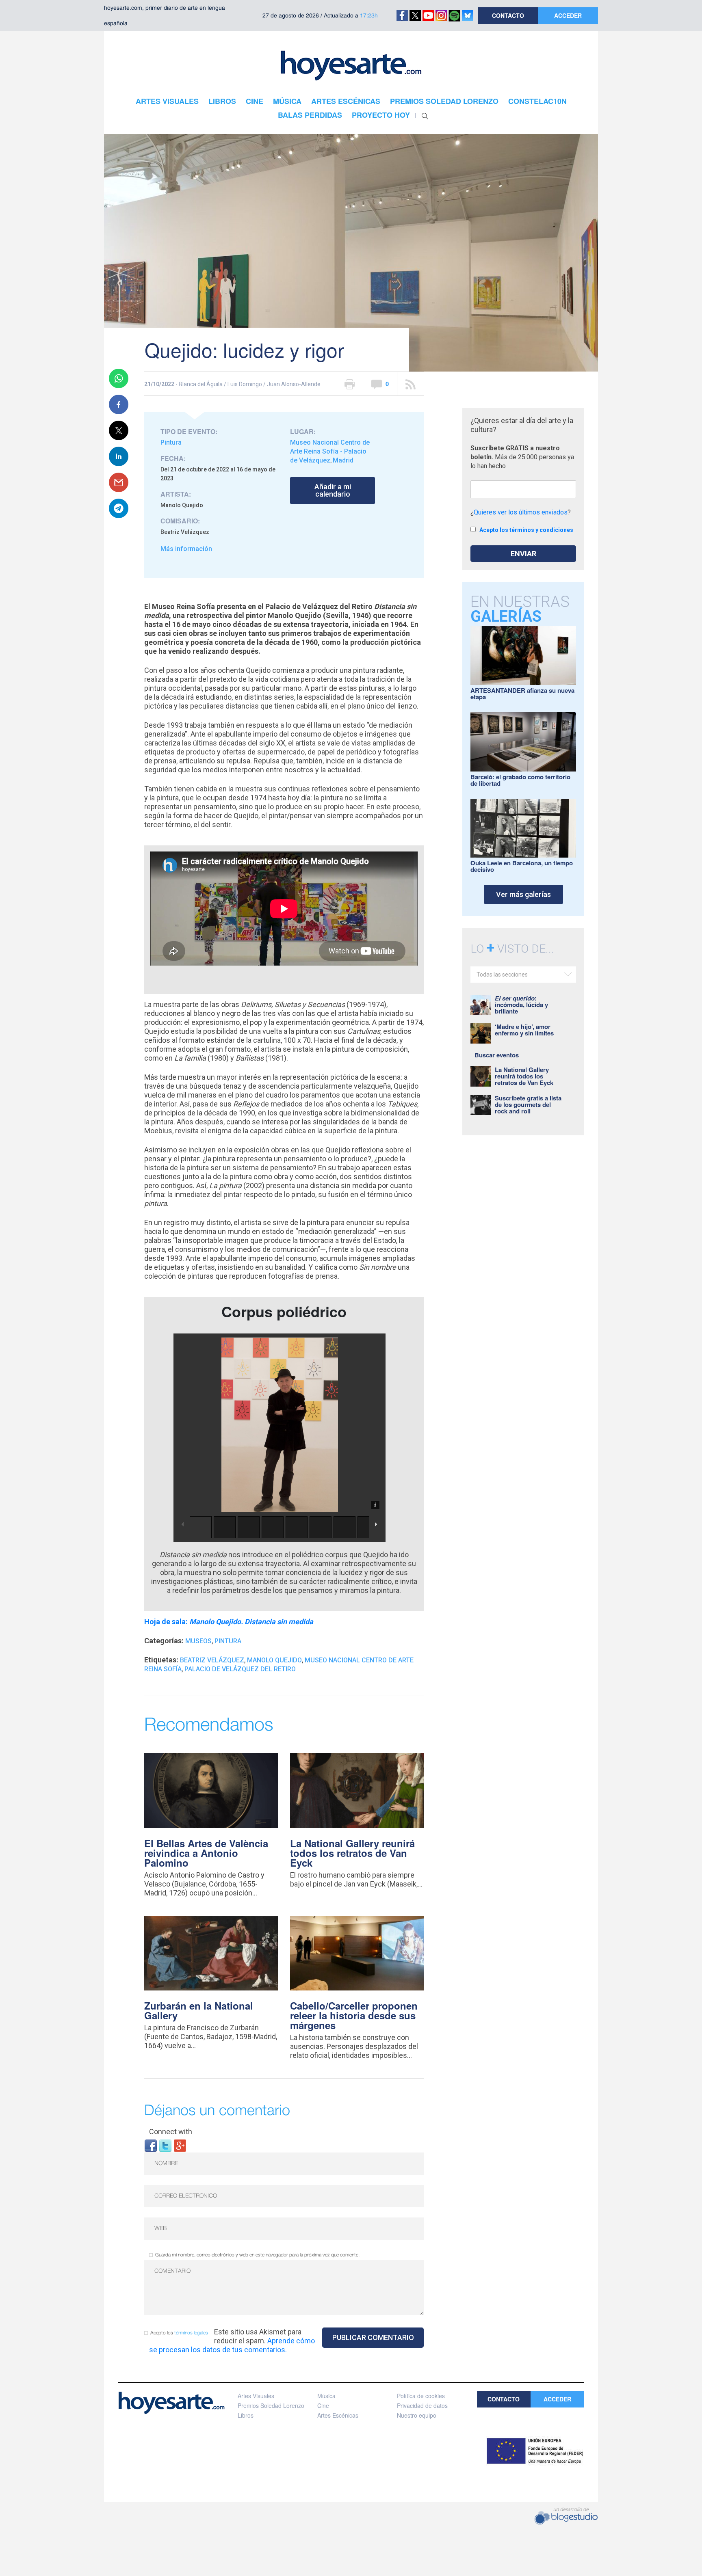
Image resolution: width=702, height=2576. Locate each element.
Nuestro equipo (417, 2415)
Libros (246, 2415)
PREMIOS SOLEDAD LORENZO (444, 101)
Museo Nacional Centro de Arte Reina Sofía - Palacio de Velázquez (330, 451)
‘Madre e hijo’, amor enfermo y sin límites (524, 1030)
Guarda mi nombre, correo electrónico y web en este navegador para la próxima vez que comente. (257, 2255)
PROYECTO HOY (381, 115)
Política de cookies (421, 2396)
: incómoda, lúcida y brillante (521, 1005)
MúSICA (287, 101)
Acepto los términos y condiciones (526, 530)
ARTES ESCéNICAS (346, 101)
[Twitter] (165, 2145)
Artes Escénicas (338, 2415)
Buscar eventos (497, 1055)
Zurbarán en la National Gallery (199, 2010)
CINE (255, 101)
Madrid (343, 460)
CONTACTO (508, 15)
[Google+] (180, 2145)
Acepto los (179, 2333)
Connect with (171, 2132)
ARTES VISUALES (167, 101)
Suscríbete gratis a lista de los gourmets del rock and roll (528, 1104)
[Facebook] (151, 2145)
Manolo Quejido (274, 1660)
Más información (186, 549)
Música (326, 2396)
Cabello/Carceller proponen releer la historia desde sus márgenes (354, 2015)
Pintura (171, 442)
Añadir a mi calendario (333, 490)
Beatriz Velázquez (212, 1660)
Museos (198, 1641)
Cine (323, 2405)
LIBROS (222, 101)
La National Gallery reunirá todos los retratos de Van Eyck (352, 1853)
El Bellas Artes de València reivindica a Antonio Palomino (206, 1853)
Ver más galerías (523, 894)
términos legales (191, 2333)
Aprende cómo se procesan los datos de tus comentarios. (232, 2345)
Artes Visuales (256, 2396)
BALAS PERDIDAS (310, 115)
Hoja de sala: (229, 1622)
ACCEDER (568, 15)
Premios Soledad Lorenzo (271, 2405)
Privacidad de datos (422, 2405)
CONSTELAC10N (537, 101)
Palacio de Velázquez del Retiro (240, 1669)
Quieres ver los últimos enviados (521, 512)
